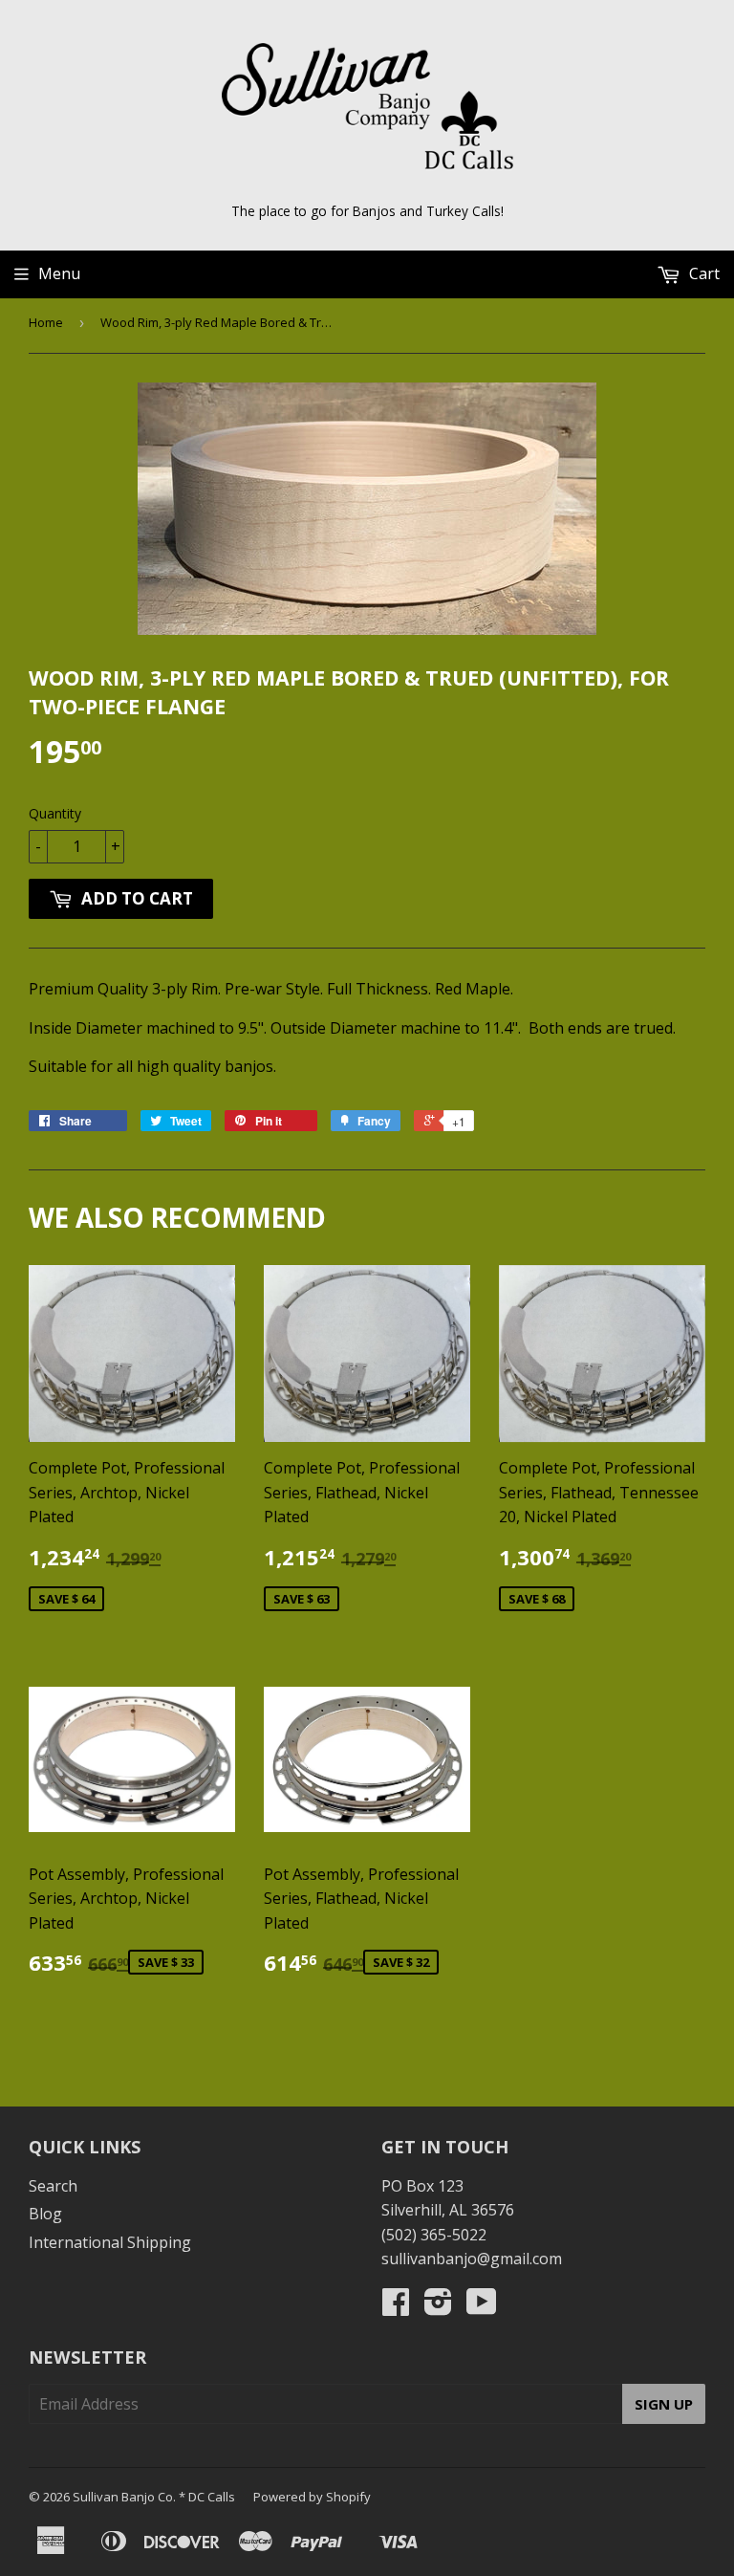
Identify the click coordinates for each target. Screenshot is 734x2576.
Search (53, 2186)
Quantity (55, 813)
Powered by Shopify (312, 2497)
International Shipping (110, 2242)
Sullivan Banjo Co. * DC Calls (154, 2497)
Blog (45, 2214)
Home (46, 322)
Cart (702, 273)
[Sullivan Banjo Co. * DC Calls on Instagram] (438, 2307)
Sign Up (664, 2404)
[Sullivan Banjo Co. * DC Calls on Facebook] (396, 2307)
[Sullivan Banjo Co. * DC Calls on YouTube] (482, 2307)
